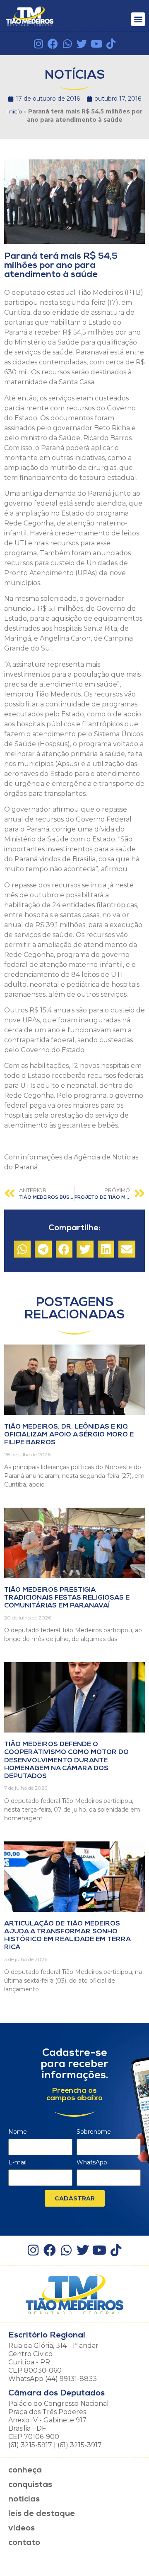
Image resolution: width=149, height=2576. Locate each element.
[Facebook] (53, 44)
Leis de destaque (42, 2514)
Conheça (25, 2470)
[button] (138, 19)
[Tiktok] (111, 44)
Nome (18, 2132)
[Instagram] (38, 44)
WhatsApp (92, 2163)
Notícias (24, 2499)
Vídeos (22, 2528)
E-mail (17, 2163)
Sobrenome (94, 2132)
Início (15, 111)
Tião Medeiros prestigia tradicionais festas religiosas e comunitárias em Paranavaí (67, 1598)
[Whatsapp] (67, 44)
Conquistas (30, 2485)
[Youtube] (96, 44)
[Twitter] (82, 44)
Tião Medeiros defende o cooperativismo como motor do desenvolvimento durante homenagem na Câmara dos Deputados (66, 1760)
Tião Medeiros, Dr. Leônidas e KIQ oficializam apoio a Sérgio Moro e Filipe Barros (69, 1435)
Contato (24, 2543)
